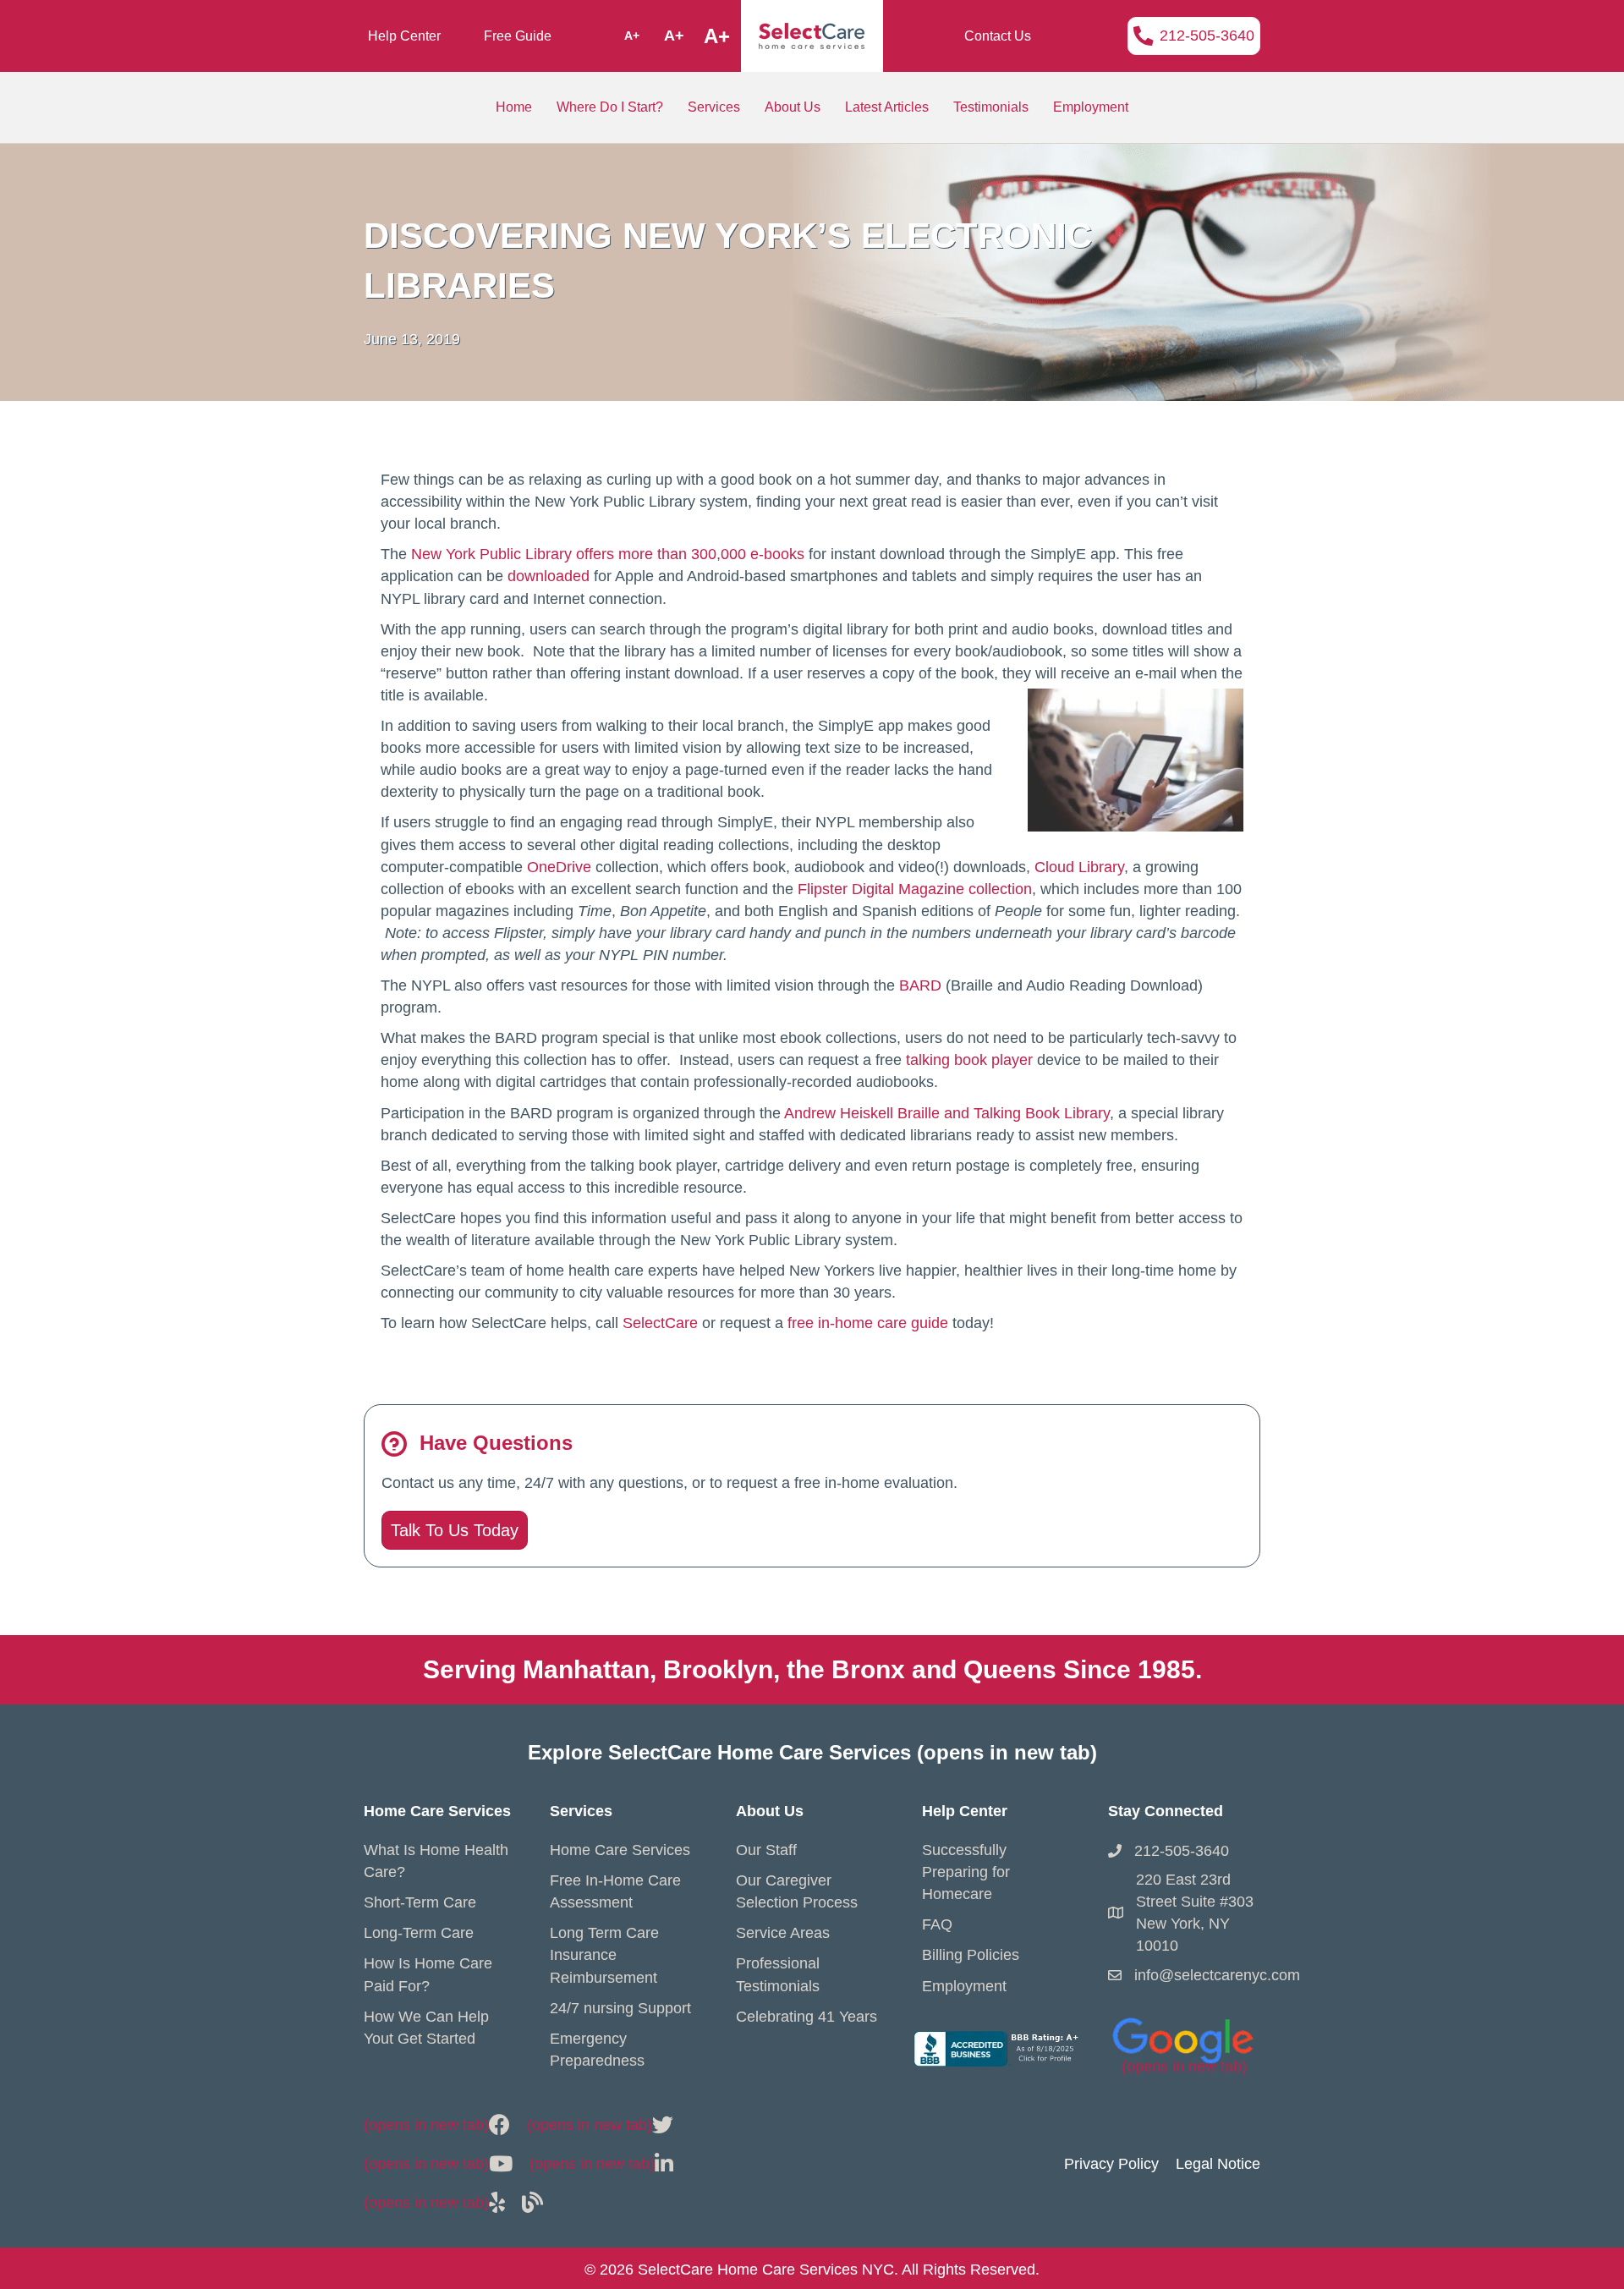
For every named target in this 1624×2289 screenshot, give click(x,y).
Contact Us (998, 36)
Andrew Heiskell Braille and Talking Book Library (947, 1113)
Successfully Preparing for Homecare (966, 1872)
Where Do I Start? (610, 107)
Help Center (404, 36)
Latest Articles (887, 107)
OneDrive (559, 867)
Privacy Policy (1111, 2164)
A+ (632, 36)
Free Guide (518, 36)
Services (714, 107)
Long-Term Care (419, 1933)
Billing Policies (971, 1955)
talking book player (969, 1060)
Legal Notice (1218, 2164)
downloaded (549, 576)
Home (514, 107)
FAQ (937, 1924)
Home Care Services (620, 1850)
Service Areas (783, 1933)
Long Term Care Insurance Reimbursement (604, 1955)
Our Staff (766, 1850)
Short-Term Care (420, 1902)
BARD (920, 985)
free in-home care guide (868, 1323)
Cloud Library (1079, 867)
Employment (1091, 107)
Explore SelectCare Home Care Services (812, 1752)
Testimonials (991, 107)
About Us (793, 107)
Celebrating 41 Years (807, 2017)
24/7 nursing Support (620, 2008)
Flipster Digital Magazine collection (915, 889)
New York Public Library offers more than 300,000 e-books (608, 554)
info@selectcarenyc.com (1217, 1975)
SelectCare (660, 1323)
